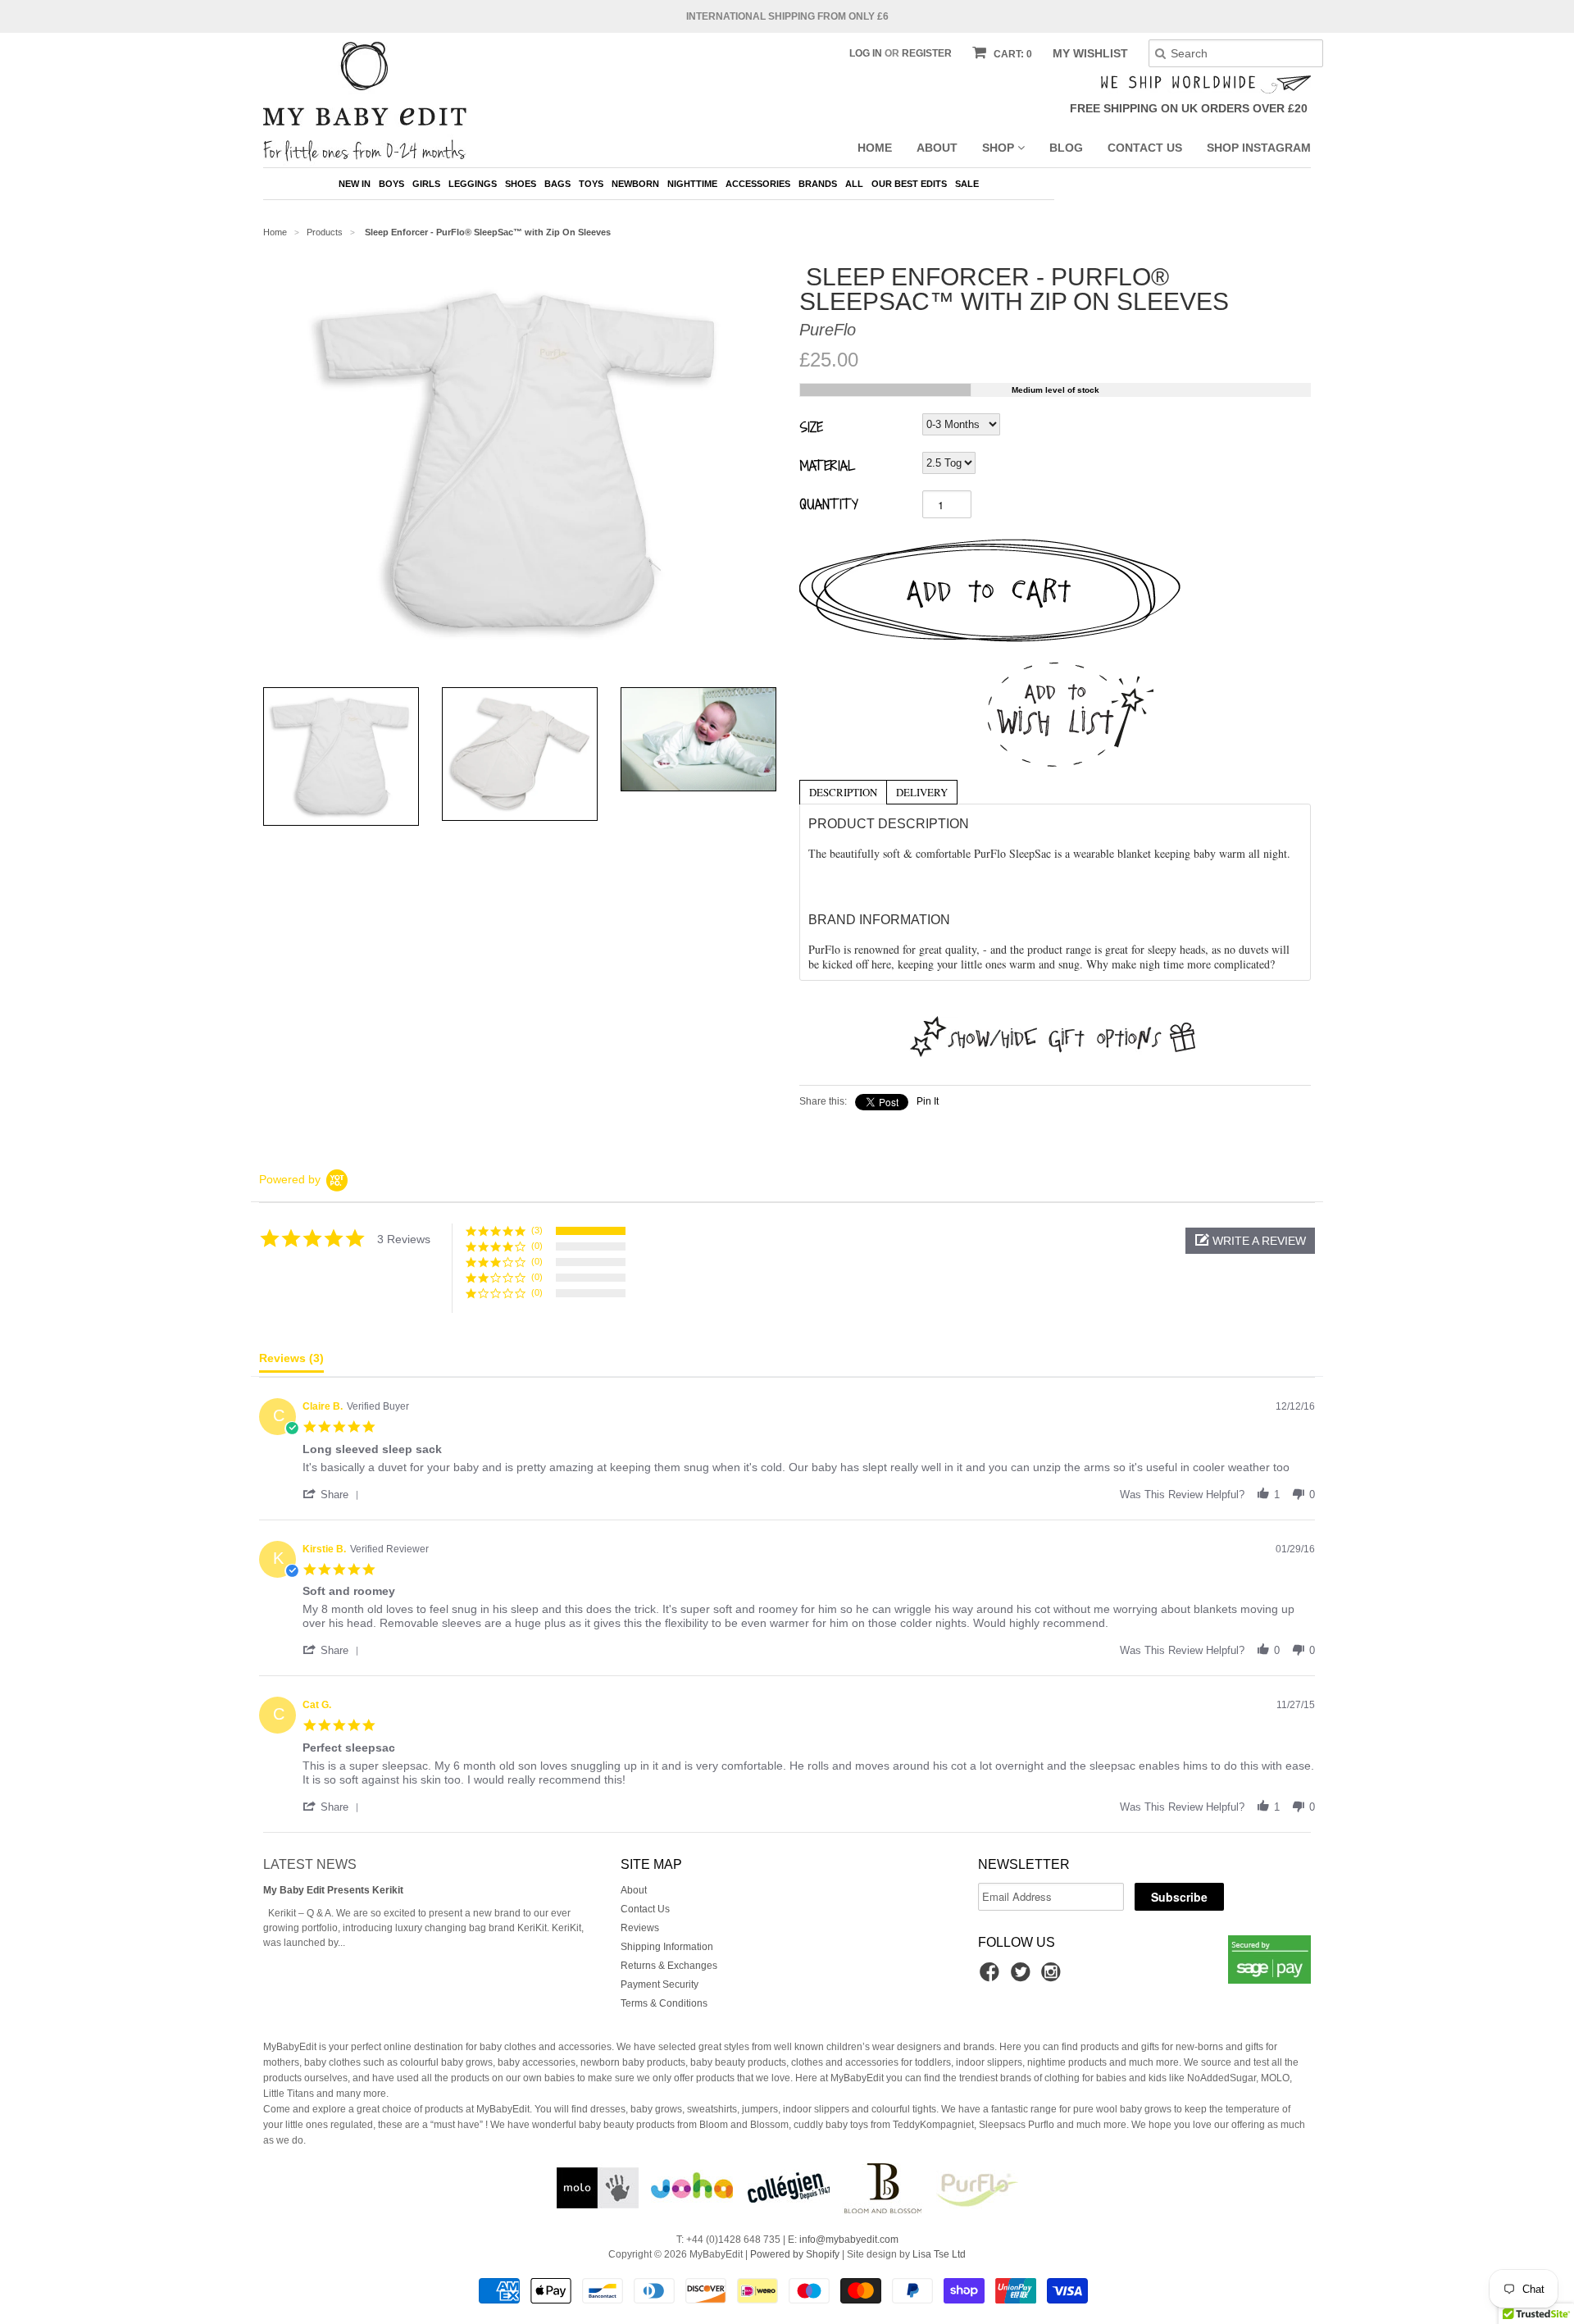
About (937, 148)
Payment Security (660, 1985)
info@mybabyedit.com (849, 2240)
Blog (1066, 148)
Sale (967, 184)
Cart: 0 (1012, 54)
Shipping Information (667, 1947)
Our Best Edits (909, 184)
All (854, 184)
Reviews (640, 1928)
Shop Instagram (1259, 148)
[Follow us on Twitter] (1023, 1977)
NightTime (692, 184)
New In (355, 184)
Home (875, 148)
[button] (1250, 1241)
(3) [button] (537, 1230)
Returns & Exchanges (669, 1966)
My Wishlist (1090, 53)
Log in (866, 53)
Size (811, 426)
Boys (391, 184)
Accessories (758, 184)
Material (827, 465)
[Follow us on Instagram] (1053, 1977)
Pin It (928, 1101)
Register (927, 53)
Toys (591, 184)
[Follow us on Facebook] (992, 1977)
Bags (557, 184)
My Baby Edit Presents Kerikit (333, 1890)
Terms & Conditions (664, 2003)
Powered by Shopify (795, 2254)
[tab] (843, 791)
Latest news (310, 1864)
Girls (426, 184)
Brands (818, 184)
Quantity (829, 504)
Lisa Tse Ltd (939, 2254)
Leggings (473, 184)
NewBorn (635, 184)
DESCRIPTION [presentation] (843, 792)
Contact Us (1145, 148)
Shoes (521, 184)
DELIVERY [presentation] (922, 792)
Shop (1000, 148)
